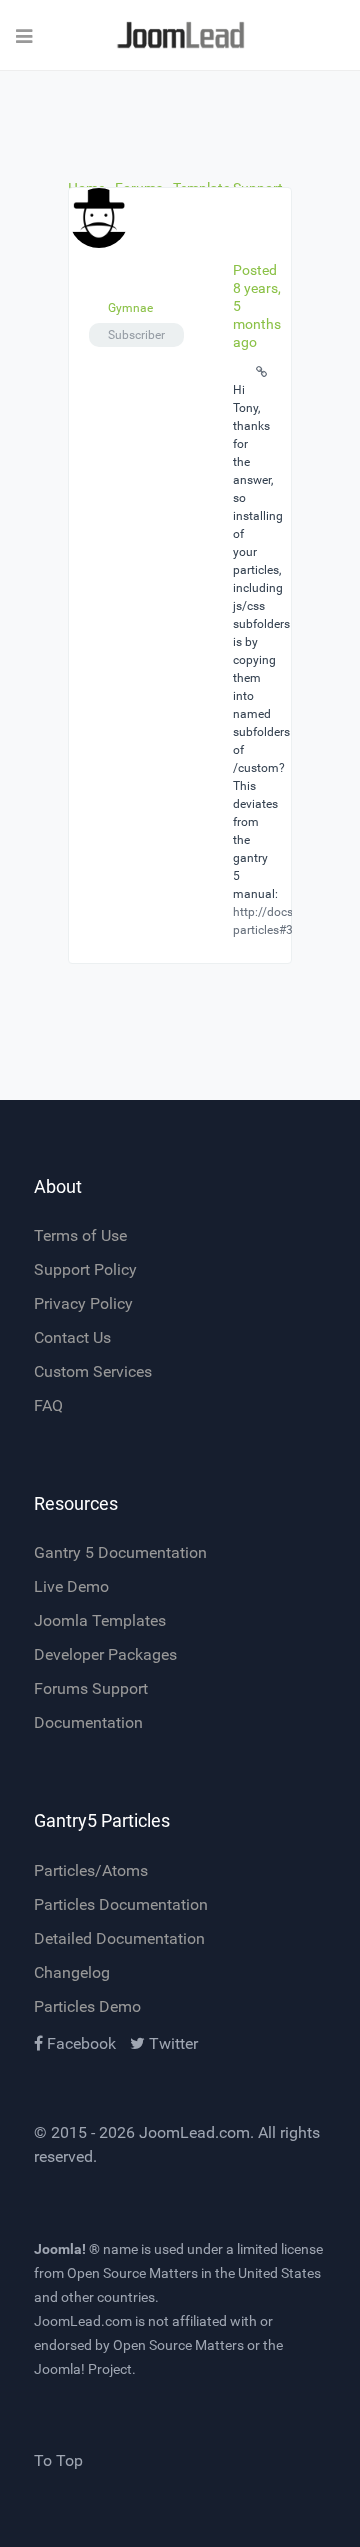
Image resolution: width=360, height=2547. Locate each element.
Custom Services (93, 1371)
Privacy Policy (83, 1303)
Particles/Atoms (91, 1870)
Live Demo (71, 1586)
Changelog (72, 1972)
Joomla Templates (100, 1620)
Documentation (88, 1722)
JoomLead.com (194, 2132)
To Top (58, 2460)
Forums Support (91, 1688)
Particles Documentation (121, 1904)
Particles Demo (87, 2006)
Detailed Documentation (119, 1938)
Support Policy (85, 1269)
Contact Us (72, 1337)
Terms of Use (80, 1235)
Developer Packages (105, 1654)
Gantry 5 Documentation (120, 1552)
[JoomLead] (180, 35)
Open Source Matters (132, 2273)
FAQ (48, 1405)
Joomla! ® (67, 2249)
